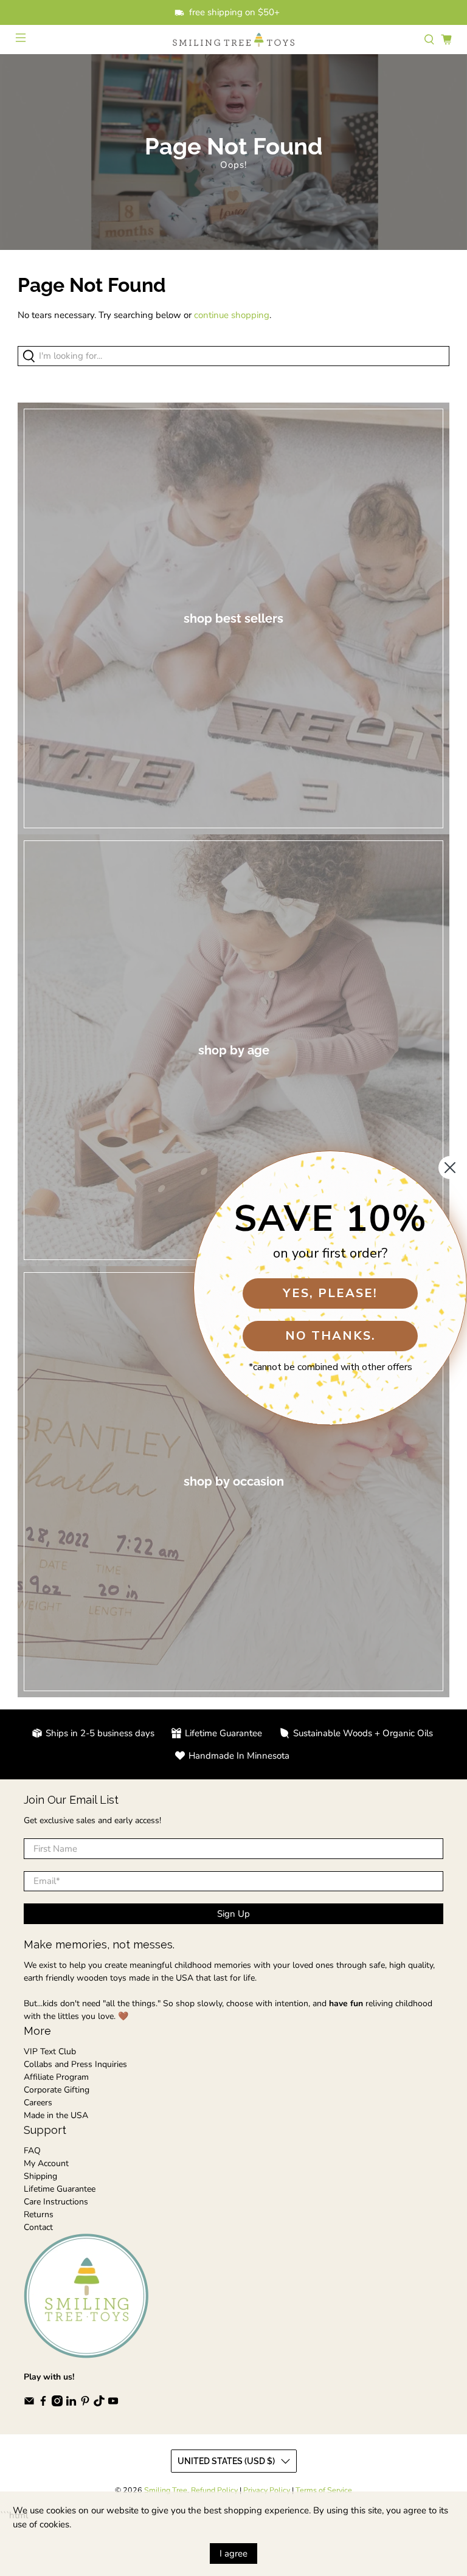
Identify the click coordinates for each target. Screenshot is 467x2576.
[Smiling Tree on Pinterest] (85, 2404)
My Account (46, 2163)
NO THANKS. (330, 1336)
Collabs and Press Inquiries (75, 2064)
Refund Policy (214, 2490)
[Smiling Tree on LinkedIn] (71, 2404)
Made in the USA (56, 2115)
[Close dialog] (450, 1168)
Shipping (40, 2176)
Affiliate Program (56, 2077)
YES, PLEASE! (330, 1293)
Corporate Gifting (57, 2090)
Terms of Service (324, 2490)
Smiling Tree (166, 2490)
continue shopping (232, 315)
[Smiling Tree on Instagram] (57, 2404)
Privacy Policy (267, 2490)
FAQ (32, 2151)
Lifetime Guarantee (60, 2189)
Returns (39, 2214)
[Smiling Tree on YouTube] (113, 2404)
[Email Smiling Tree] (29, 2404)
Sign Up (233, 1914)
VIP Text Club (50, 2051)
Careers (38, 2103)
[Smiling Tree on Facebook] (43, 2404)
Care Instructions (56, 2202)
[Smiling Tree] (233, 40)
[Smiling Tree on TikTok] (99, 2404)
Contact (38, 2227)
